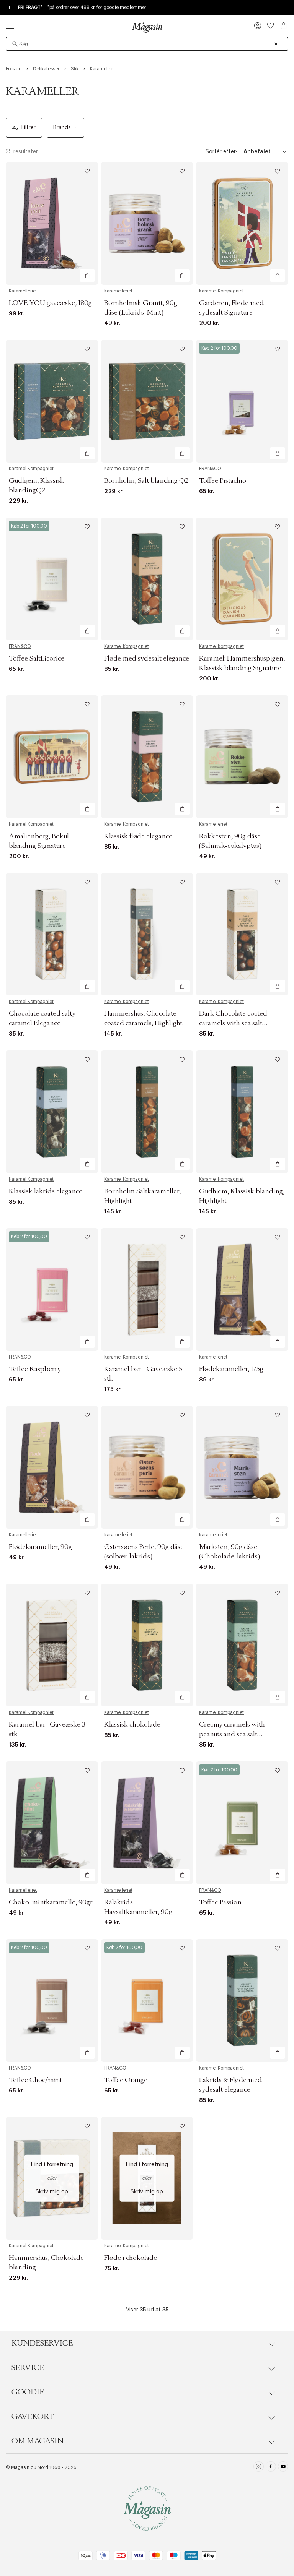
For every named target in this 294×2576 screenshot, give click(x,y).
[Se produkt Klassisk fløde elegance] (147, 757)
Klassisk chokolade (132, 1725)
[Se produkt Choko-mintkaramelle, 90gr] (52, 1823)
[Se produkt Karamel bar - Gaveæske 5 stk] (147, 1290)
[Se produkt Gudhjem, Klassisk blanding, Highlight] (242, 1112)
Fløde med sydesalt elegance (147, 659)
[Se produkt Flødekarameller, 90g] (52, 1467)
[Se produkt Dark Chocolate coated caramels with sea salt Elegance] (242, 934)
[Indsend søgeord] (15, 44)
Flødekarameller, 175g (231, 1369)
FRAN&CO (210, 469)
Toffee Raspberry (35, 1369)
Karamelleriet (23, 291)
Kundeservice (42, 2343)
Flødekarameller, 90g (40, 1547)
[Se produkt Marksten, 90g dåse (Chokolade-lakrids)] (242, 1467)
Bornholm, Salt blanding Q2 (146, 481)
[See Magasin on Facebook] (271, 2468)
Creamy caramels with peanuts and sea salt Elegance (232, 1734)
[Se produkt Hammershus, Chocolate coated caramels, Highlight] (147, 934)
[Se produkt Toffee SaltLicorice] (52, 579)
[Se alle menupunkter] (10, 26)
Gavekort (33, 2417)
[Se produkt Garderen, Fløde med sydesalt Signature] (242, 223)
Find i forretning (52, 2165)
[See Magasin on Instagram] (259, 2468)
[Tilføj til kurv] (87, 276)
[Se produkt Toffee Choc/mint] (52, 2001)
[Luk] (268, 1326)
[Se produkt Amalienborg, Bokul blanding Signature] (52, 757)
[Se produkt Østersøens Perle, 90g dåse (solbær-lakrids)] (147, 1467)
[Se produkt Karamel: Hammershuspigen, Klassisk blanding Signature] (242, 579)
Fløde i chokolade (131, 2258)
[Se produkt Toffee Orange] (147, 2001)
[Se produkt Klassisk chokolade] (147, 1645)
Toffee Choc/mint (35, 2080)
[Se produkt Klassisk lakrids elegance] (52, 1112)
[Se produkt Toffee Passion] (242, 1823)
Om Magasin (38, 2441)
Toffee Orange (126, 2080)
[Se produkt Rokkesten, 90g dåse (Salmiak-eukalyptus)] (242, 757)
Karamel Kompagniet (221, 291)
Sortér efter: (221, 152)
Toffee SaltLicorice (37, 659)
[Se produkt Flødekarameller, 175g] (242, 1290)
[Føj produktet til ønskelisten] (87, 171)
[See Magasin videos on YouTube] (283, 2468)
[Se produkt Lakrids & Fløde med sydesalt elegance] (242, 2001)
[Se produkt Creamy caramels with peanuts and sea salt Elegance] (242, 1645)
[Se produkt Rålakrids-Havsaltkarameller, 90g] (147, 1823)
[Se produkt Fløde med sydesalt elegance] (147, 579)
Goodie (28, 2392)
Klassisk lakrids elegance (46, 1191)
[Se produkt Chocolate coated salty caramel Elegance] (52, 934)
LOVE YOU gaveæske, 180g (50, 303)
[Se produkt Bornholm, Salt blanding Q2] (147, 401)
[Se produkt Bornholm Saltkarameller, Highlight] (147, 1112)
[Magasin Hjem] (147, 27)
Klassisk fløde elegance (138, 836)
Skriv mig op (52, 2192)
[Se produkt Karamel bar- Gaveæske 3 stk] (52, 1645)
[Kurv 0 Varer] (284, 26)
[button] (258, 26)
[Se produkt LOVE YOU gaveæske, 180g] (52, 223)
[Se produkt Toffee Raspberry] (52, 1290)
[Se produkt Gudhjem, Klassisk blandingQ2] (52, 401)
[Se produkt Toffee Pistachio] (242, 401)
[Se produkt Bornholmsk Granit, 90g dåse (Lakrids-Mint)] (147, 223)
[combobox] (147, 44)
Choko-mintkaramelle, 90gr (51, 1902)
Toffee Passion (220, 1902)
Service (28, 2368)
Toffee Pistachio (223, 481)
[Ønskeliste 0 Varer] (271, 26)
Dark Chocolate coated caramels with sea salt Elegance (233, 1023)
